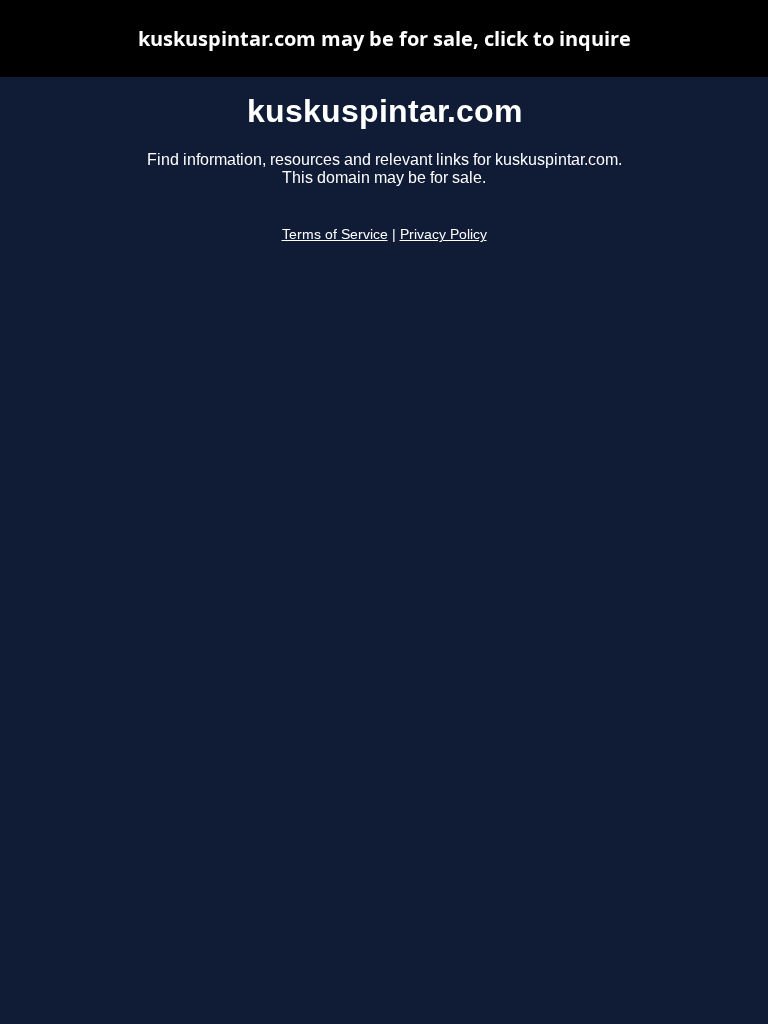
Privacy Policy (443, 234)
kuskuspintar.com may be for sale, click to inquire (384, 38)
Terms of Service (335, 234)
